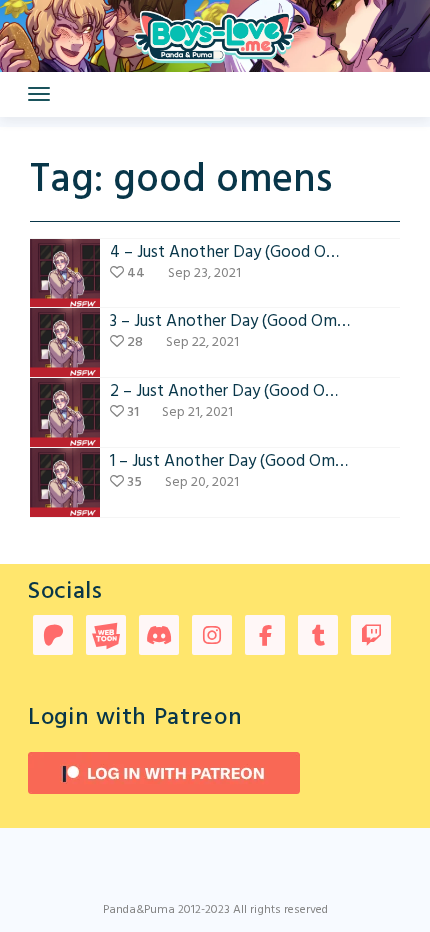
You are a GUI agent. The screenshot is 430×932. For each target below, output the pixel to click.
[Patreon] (53, 637)
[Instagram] (212, 637)
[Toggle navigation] (39, 94)
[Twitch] (371, 637)
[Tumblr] (318, 637)
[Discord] (159, 637)
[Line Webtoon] (106, 637)
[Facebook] (265, 637)
